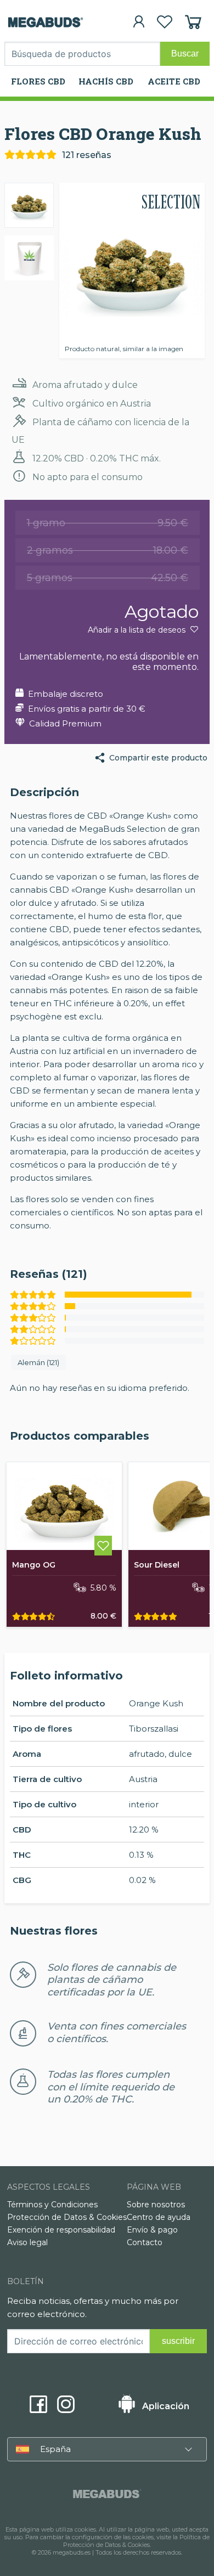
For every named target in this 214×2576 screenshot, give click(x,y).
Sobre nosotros (156, 2205)
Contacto (145, 2242)
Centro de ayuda (159, 2217)
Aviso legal (27, 2242)
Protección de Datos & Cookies (67, 2217)
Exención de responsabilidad (61, 2230)
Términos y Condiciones (52, 2205)
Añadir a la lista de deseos (138, 630)
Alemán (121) (38, 1362)
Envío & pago (152, 2230)
